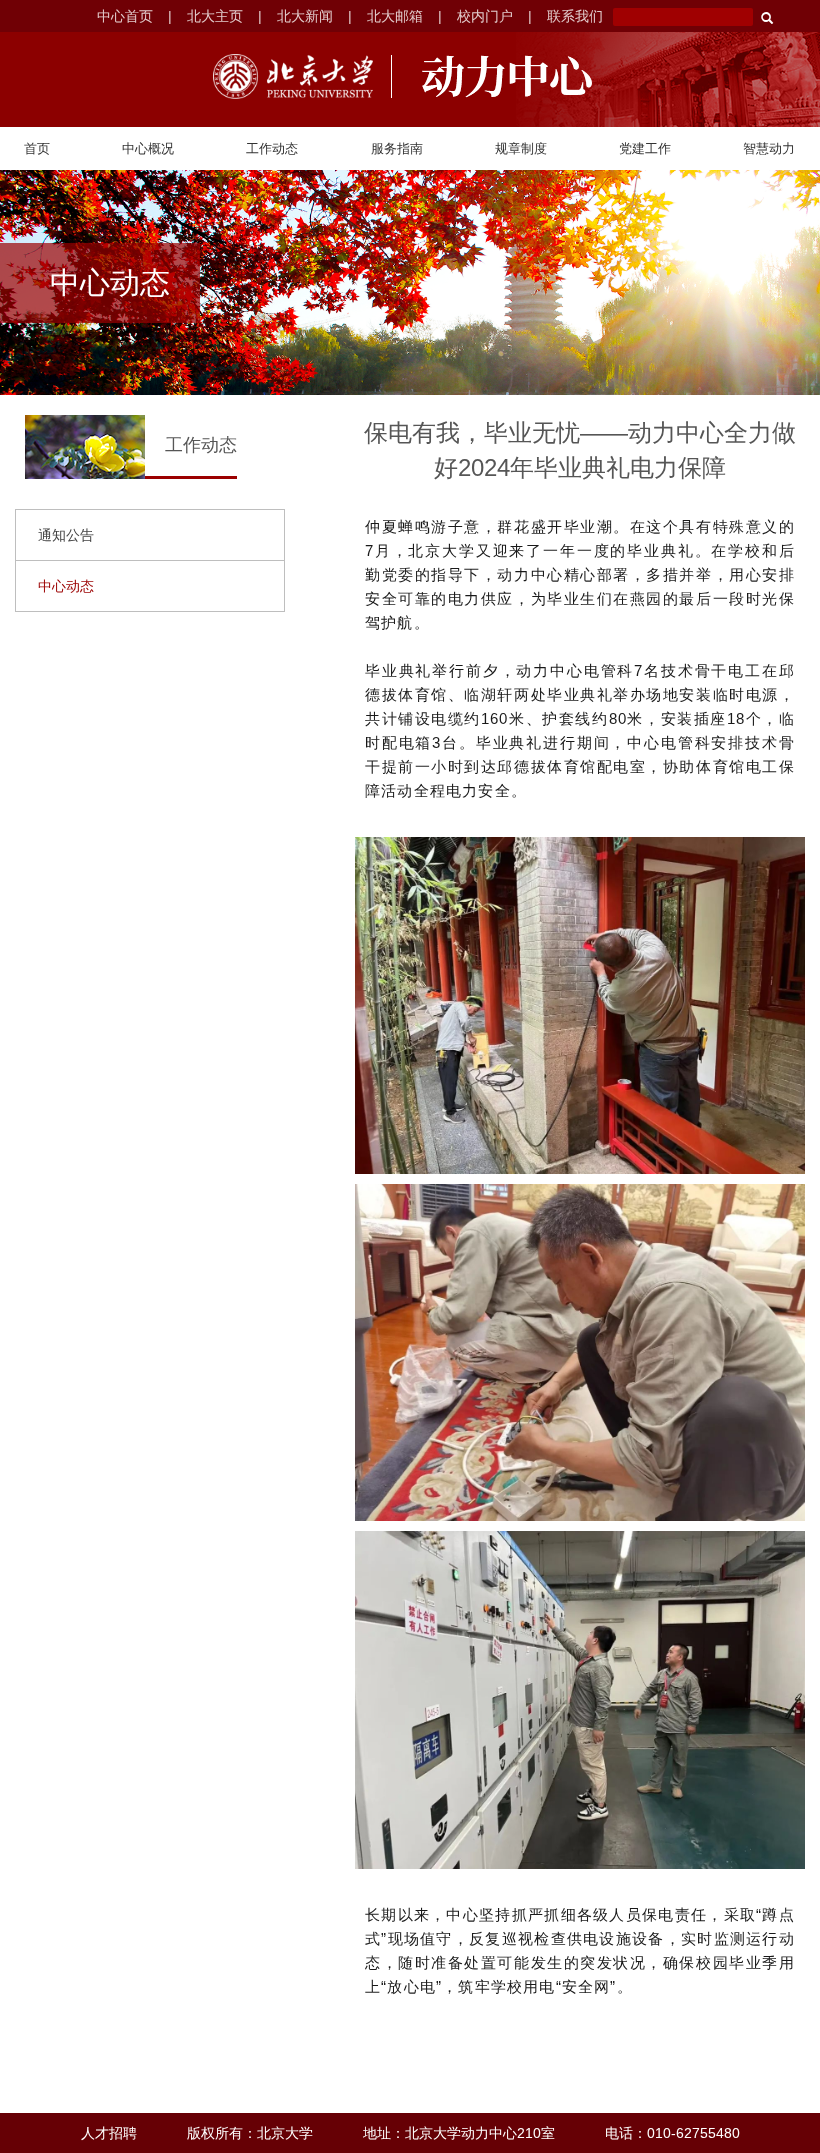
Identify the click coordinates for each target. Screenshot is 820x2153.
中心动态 (66, 586)
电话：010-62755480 (672, 2133)
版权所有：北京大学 (250, 2133)
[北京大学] (293, 76)
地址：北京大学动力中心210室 (459, 2133)
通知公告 (66, 535)
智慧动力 (769, 148)
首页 (37, 148)
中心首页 (125, 16)
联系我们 (575, 16)
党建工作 (645, 148)
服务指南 (397, 148)
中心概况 (148, 148)
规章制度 (521, 148)
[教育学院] (499, 76)
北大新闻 (305, 16)
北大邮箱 (395, 16)
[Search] (767, 18)
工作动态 (272, 148)
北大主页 (215, 16)
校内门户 (485, 16)
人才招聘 (109, 2133)
